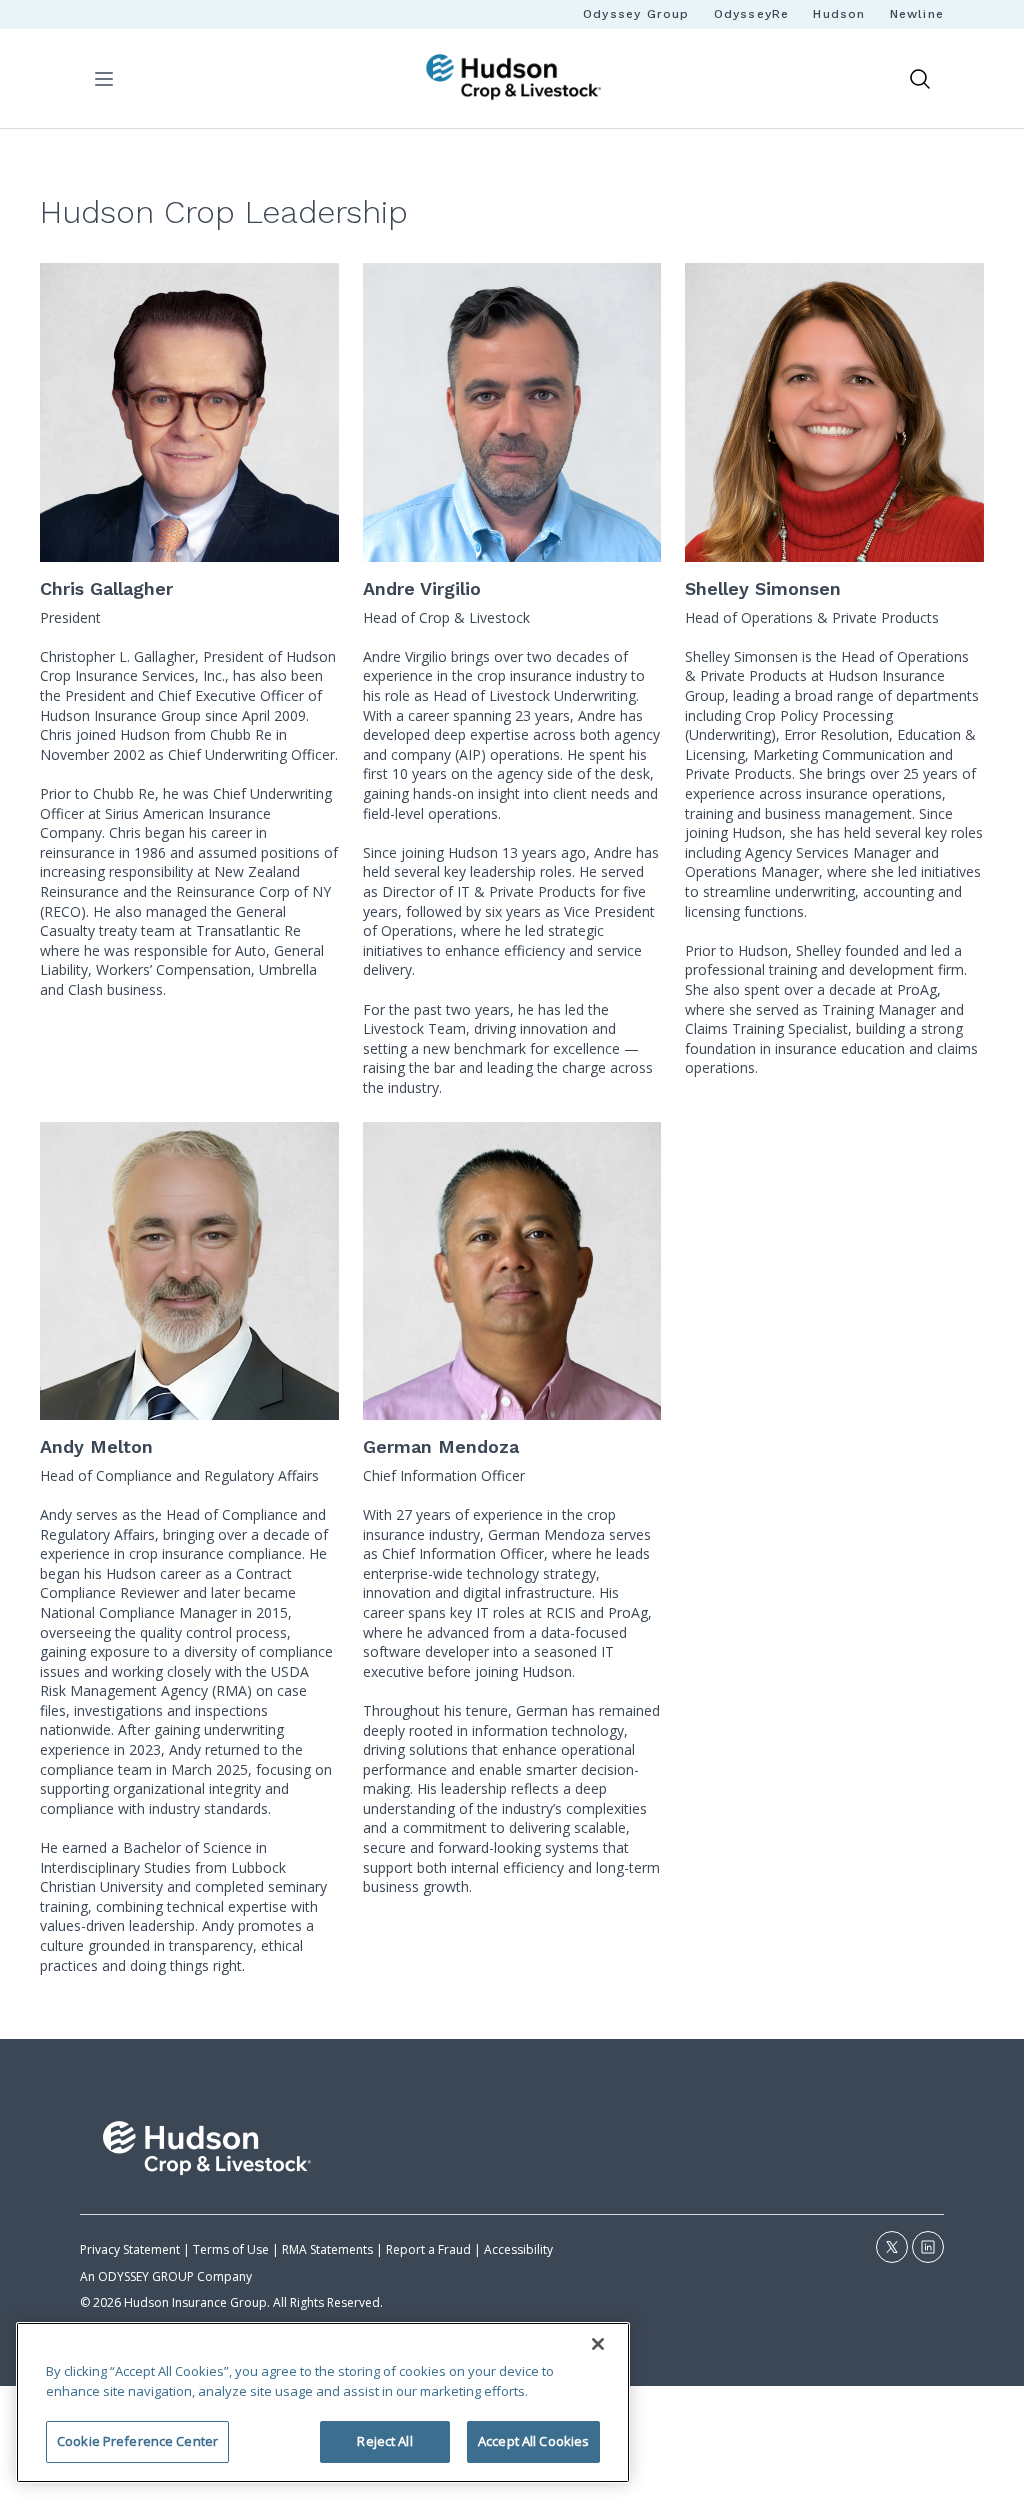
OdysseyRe (752, 14)
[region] (323, 2402)
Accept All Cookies (533, 2441)
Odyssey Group (636, 14)
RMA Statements (327, 2249)
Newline (917, 14)
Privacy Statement (130, 2249)
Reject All (384, 2441)
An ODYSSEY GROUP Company (166, 2276)
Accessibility (518, 2249)
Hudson (839, 14)
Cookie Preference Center (137, 2441)
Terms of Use (231, 2249)
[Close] (598, 2344)
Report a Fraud (428, 2249)
